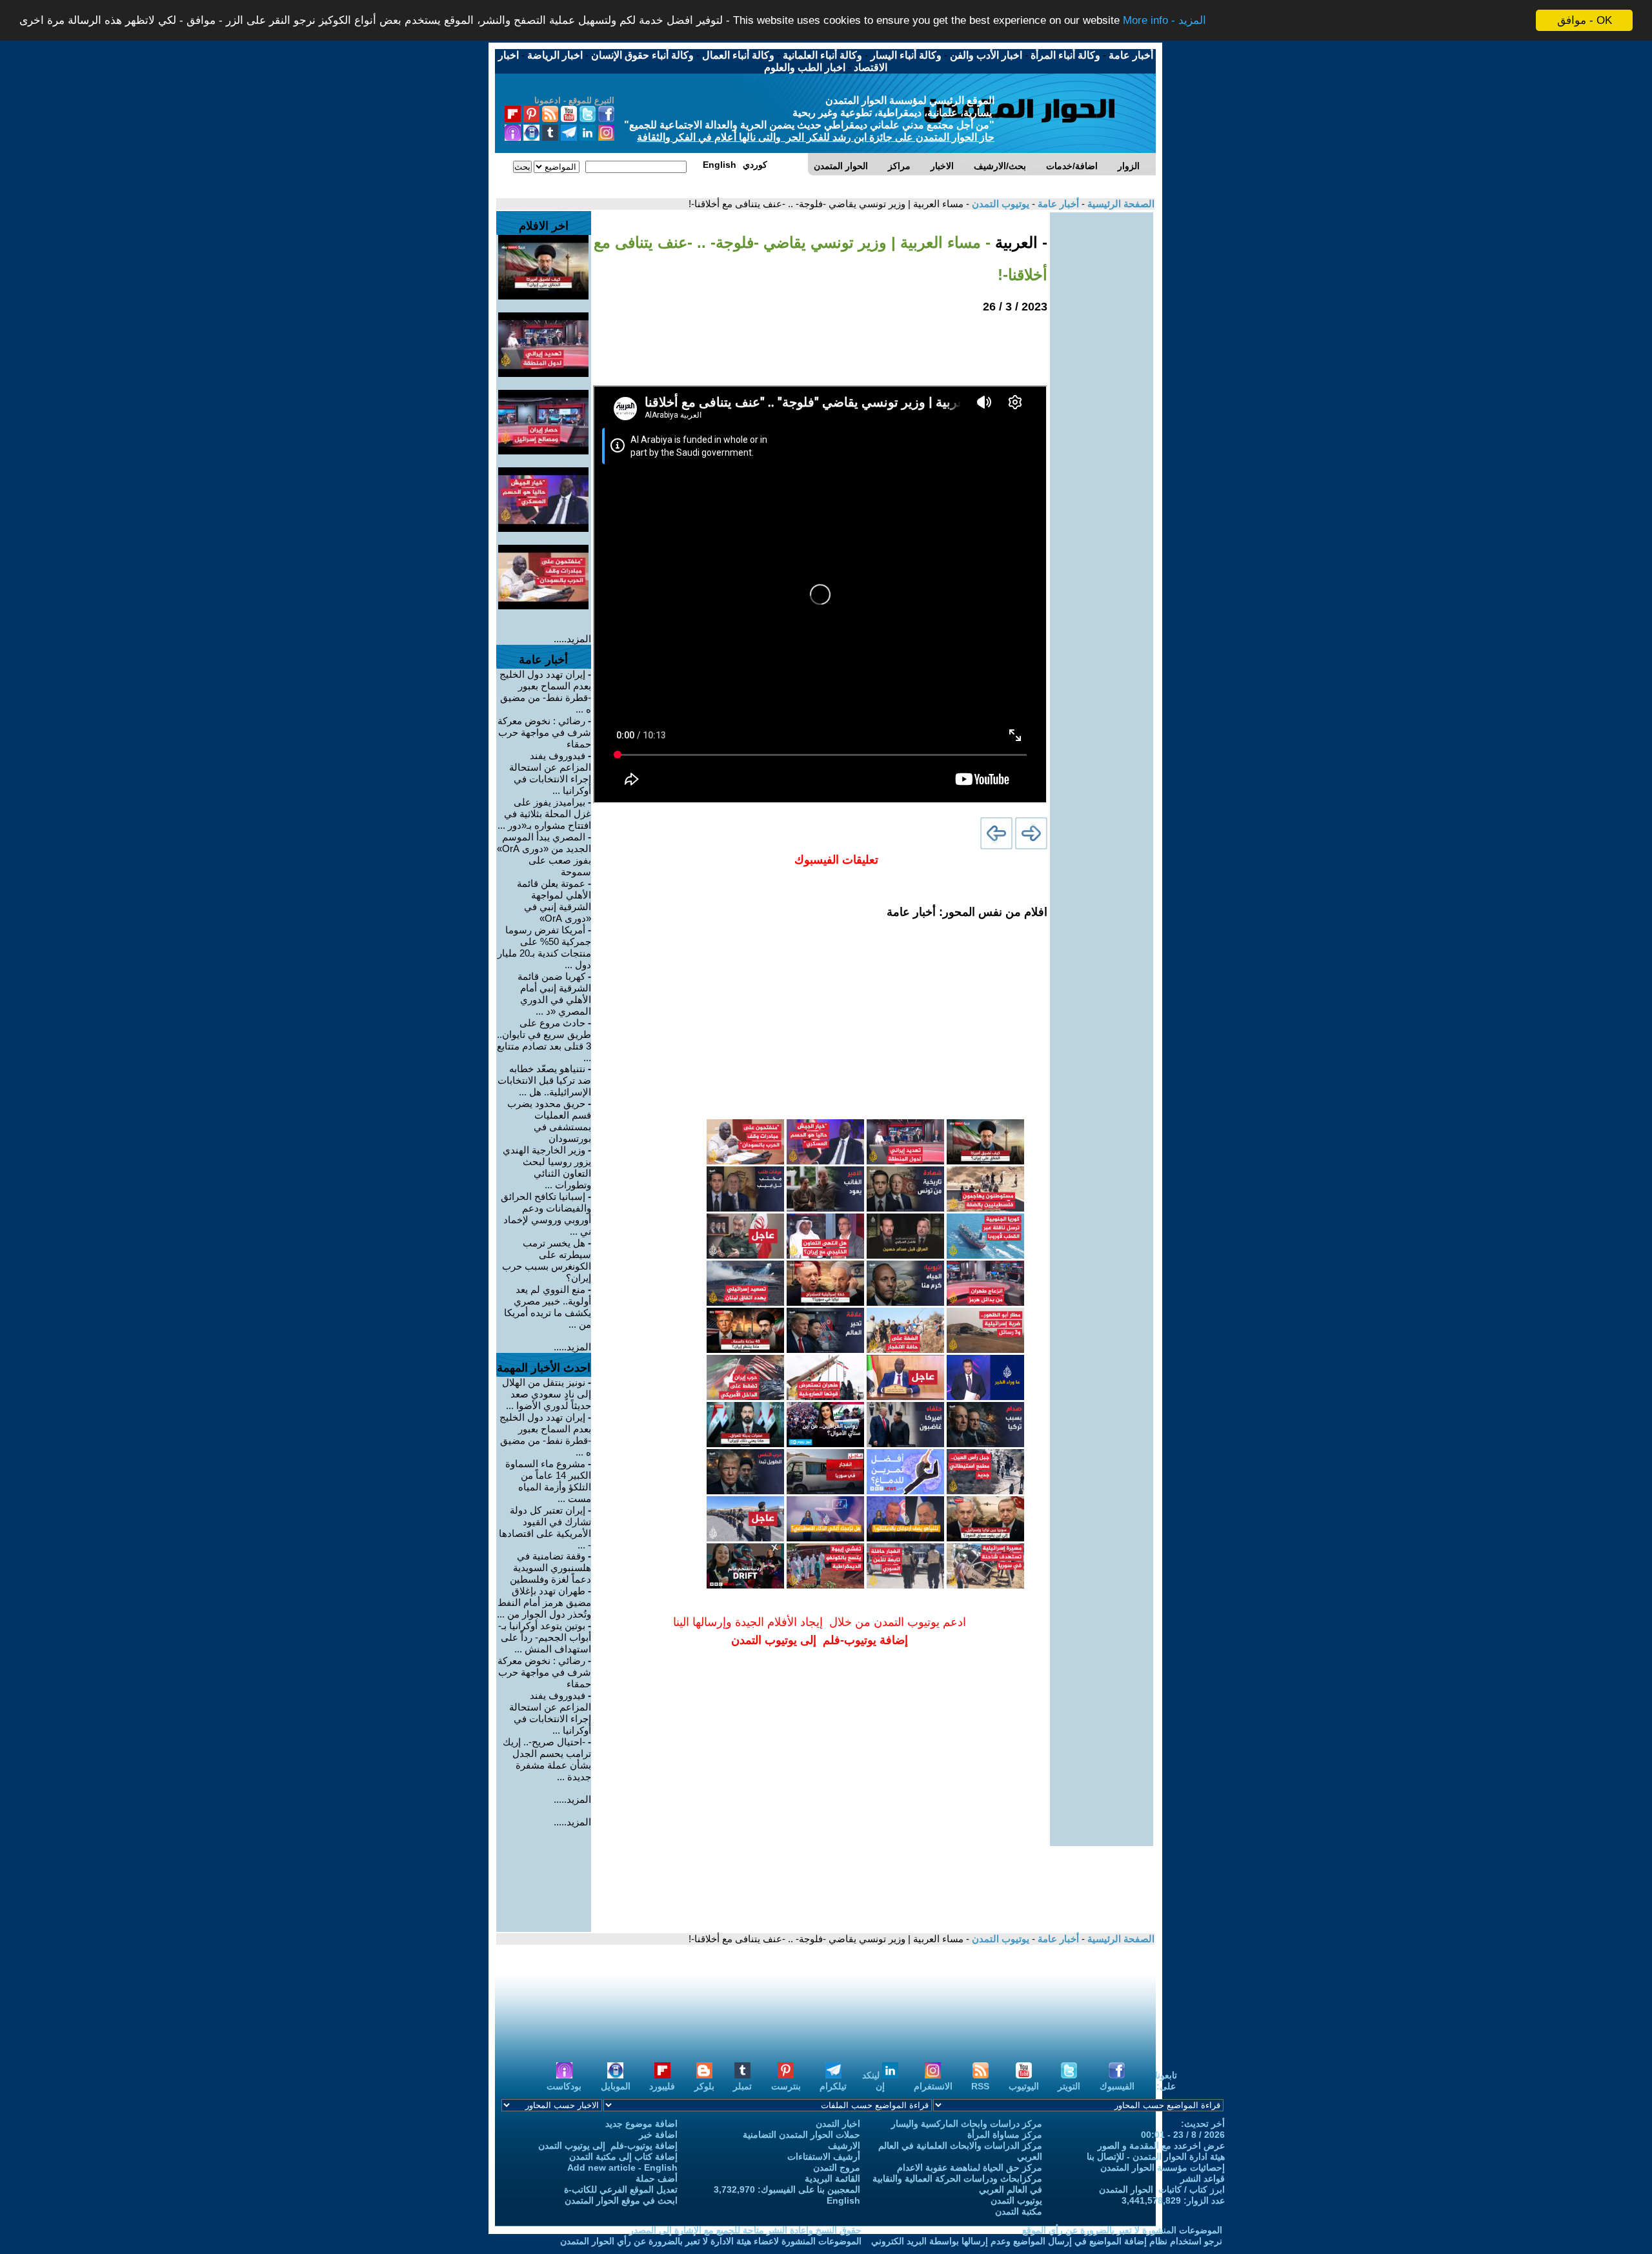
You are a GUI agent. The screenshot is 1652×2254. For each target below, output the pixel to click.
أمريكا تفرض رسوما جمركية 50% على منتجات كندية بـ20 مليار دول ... (544, 947)
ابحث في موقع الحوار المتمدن (621, 2200)
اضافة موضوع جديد (641, 2124)
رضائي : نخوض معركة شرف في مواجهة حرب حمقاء (544, 732)
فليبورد (662, 2086)
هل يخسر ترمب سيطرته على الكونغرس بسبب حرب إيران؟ (547, 1260)
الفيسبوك (1117, 2086)
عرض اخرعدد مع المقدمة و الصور (1161, 2146)
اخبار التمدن (838, 2124)
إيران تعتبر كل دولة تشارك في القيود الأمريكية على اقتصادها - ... (545, 1528)
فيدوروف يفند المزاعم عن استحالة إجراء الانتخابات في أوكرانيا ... (550, 773)
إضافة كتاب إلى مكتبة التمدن (623, 2157)
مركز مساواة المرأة (1005, 2135)
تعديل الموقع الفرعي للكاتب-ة (621, 2189)
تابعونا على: (1166, 2081)
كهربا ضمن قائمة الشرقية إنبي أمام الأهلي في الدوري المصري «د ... (554, 994)
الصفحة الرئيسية (1120, 204)
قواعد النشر (1203, 2178)
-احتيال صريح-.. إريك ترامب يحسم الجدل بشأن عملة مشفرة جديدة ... (547, 1759)
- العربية (1019, 242)
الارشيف (844, 2146)
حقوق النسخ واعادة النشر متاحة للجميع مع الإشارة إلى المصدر (745, 2230)
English (843, 2200)
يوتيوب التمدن (999, 204)
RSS (980, 2086)
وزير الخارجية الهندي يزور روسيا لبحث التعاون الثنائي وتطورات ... (547, 1167)
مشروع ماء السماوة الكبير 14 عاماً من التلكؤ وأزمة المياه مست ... (548, 1481)
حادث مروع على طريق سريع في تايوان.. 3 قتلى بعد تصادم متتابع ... (544, 1040)
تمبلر (742, 2086)
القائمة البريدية (832, 2178)
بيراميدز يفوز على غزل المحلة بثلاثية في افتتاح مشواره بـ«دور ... (544, 814)
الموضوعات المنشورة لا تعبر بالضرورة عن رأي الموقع (1122, 2230)
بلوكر (704, 2086)
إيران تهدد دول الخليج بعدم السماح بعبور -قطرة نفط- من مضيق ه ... (545, 692)
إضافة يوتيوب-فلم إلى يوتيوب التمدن (608, 2146)
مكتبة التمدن (1019, 2211)
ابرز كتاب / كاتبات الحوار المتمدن (1162, 2189)
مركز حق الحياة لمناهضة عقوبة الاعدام (970, 2168)
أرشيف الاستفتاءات (824, 2157)
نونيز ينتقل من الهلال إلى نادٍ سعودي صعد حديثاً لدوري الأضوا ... (547, 1394)
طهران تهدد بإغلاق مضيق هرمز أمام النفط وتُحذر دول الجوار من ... (544, 1602)
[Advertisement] (1102, 406)
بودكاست (564, 2086)
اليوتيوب (1024, 2086)
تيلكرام (833, 2086)
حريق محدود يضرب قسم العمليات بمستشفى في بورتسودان (549, 1121)
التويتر (1069, 2086)
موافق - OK (1585, 20)
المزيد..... (572, 639)
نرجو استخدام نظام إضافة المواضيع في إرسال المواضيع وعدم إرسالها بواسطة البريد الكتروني (1047, 2241)
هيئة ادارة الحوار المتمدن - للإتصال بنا (1156, 2157)
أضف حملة (657, 2178)
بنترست (786, 2086)
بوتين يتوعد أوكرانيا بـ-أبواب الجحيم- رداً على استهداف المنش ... (545, 1637)
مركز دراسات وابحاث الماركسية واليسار (967, 2124)
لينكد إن (873, 2081)
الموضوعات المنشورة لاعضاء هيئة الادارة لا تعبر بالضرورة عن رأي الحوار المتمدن (711, 2241)
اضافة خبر (658, 2135)
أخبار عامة (1057, 204)
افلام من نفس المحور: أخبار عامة (967, 912)
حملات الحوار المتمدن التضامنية (801, 2135)
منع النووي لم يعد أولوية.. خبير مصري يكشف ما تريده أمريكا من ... (548, 1307)
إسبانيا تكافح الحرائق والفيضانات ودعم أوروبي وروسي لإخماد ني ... (546, 1214)
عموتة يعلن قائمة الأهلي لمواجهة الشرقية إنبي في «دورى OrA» (554, 901)
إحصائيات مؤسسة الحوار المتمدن (1163, 2168)
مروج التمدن (837, 2168)
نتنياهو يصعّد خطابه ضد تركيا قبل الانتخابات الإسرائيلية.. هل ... (544, 1080)
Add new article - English (622, 2168)
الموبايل (616, 2086)
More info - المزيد (1164, 21)
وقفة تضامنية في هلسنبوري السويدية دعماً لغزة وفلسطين (550, 1568)
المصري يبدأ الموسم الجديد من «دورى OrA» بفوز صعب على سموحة (544, 854)
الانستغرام (933, 2086)
